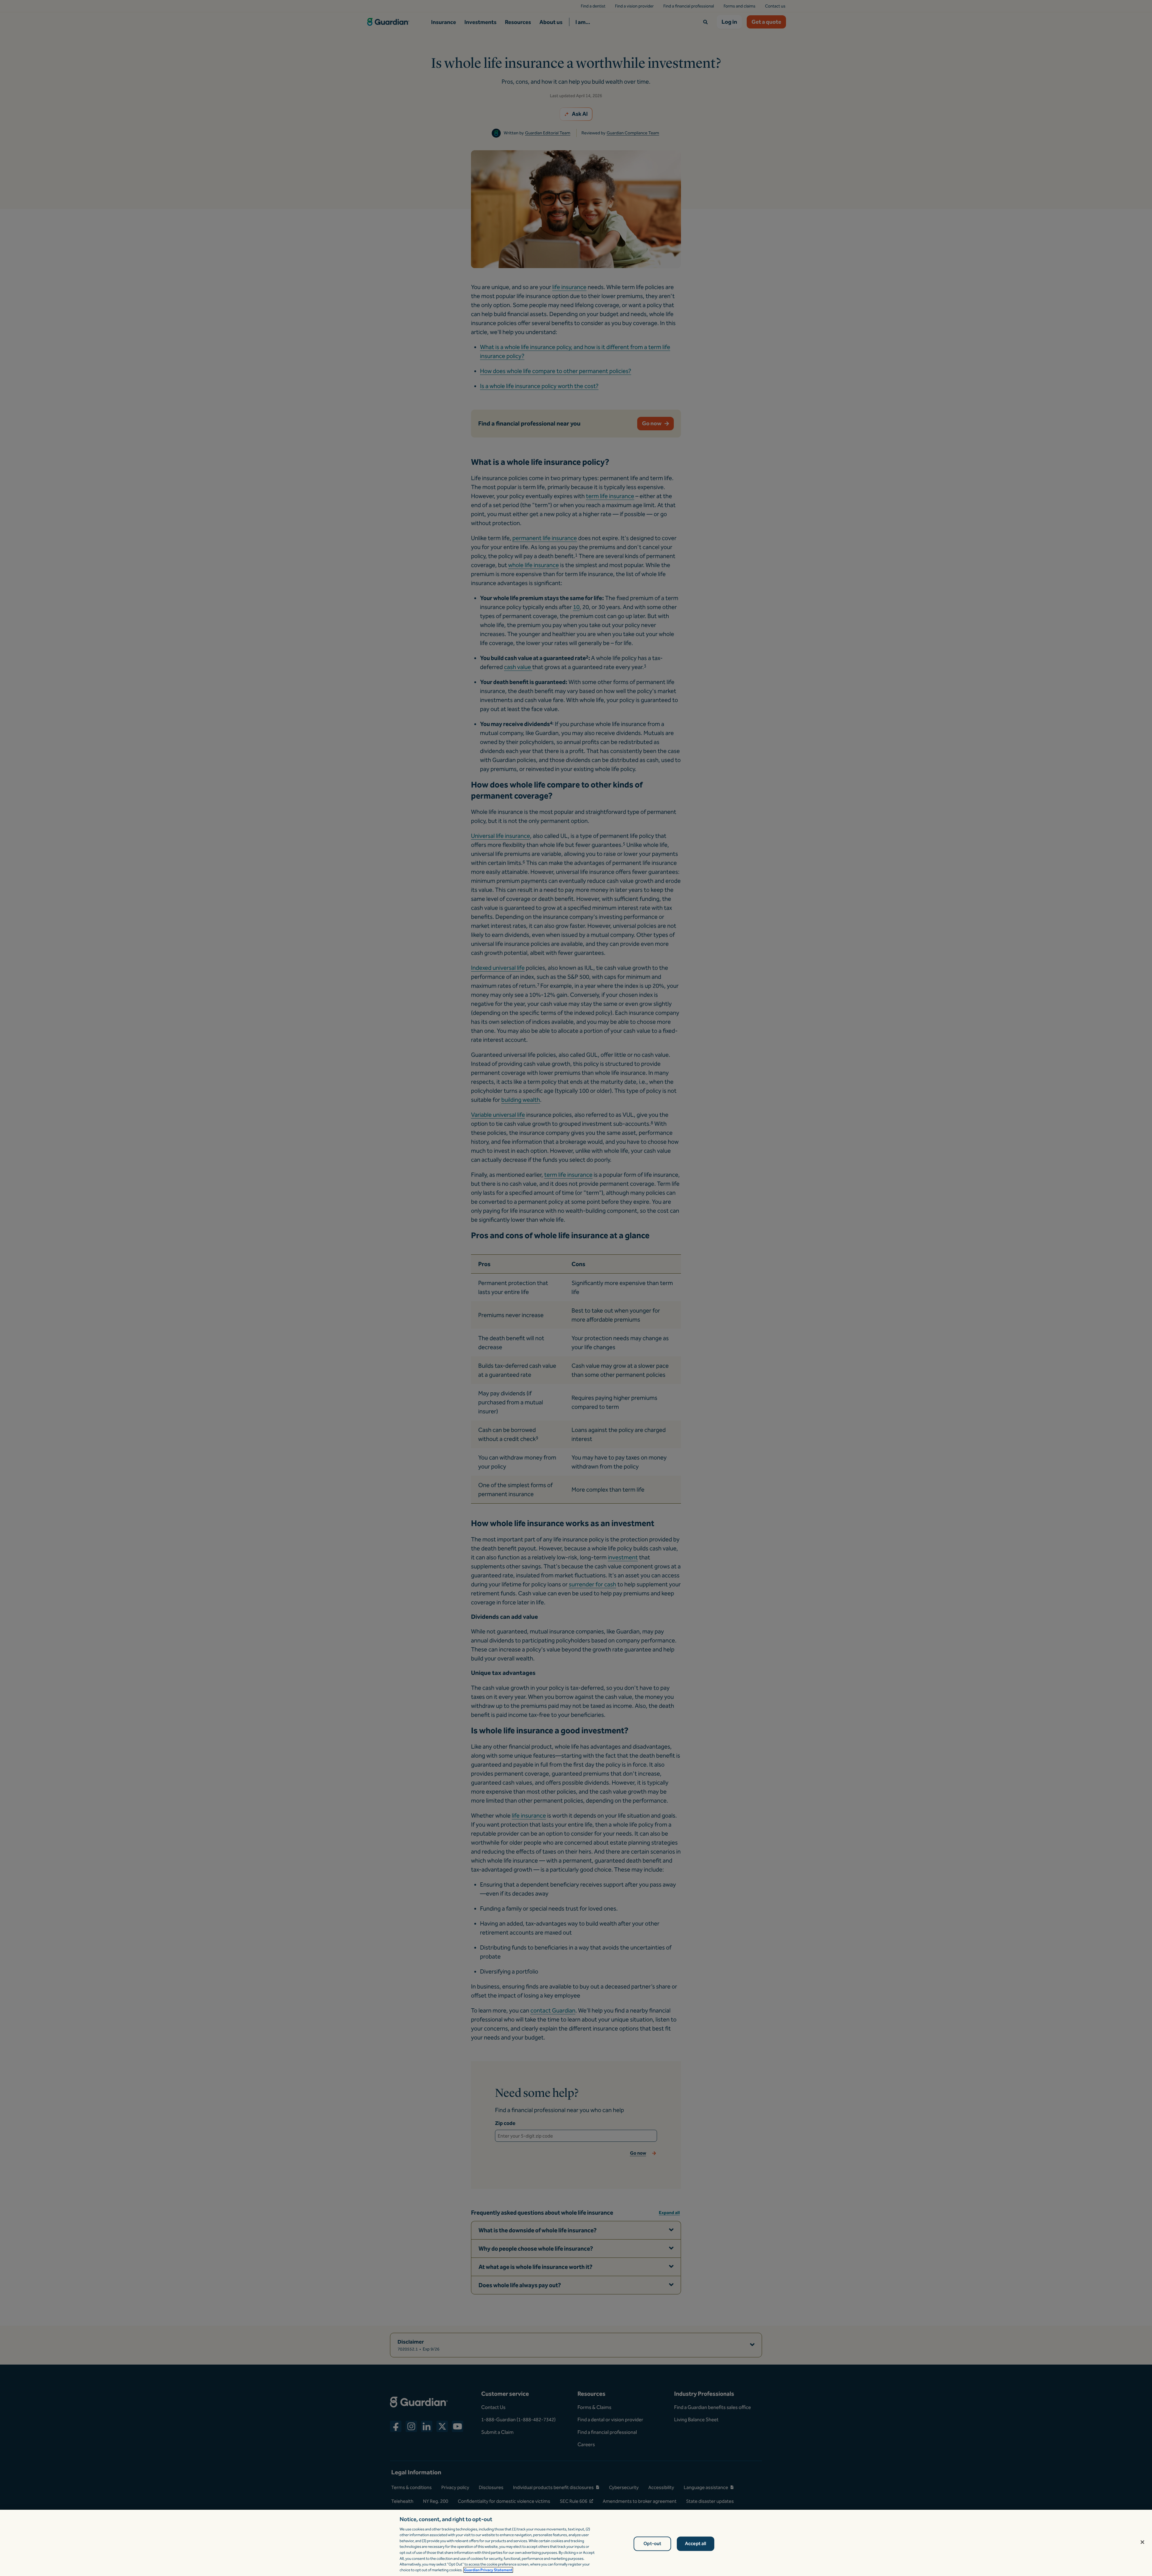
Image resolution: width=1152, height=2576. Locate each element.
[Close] (1142, 2542)
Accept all (696, 2544)
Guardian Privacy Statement (488, 2570)
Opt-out (652, 2544)
